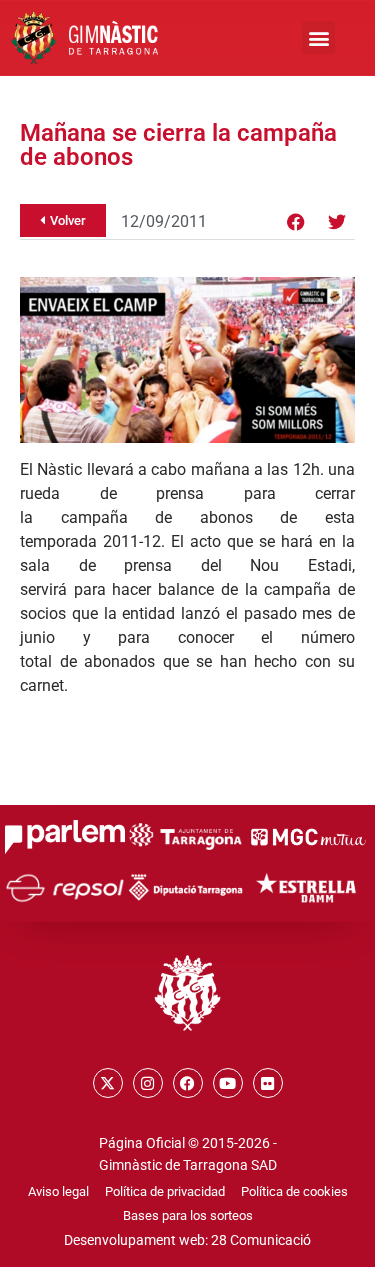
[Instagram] (148, 1083)
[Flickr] (268, 1083)
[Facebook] (296, 222)
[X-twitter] (108, 1083)
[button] (318, 37)
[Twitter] (337, 222)
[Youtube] (228, 1083)
